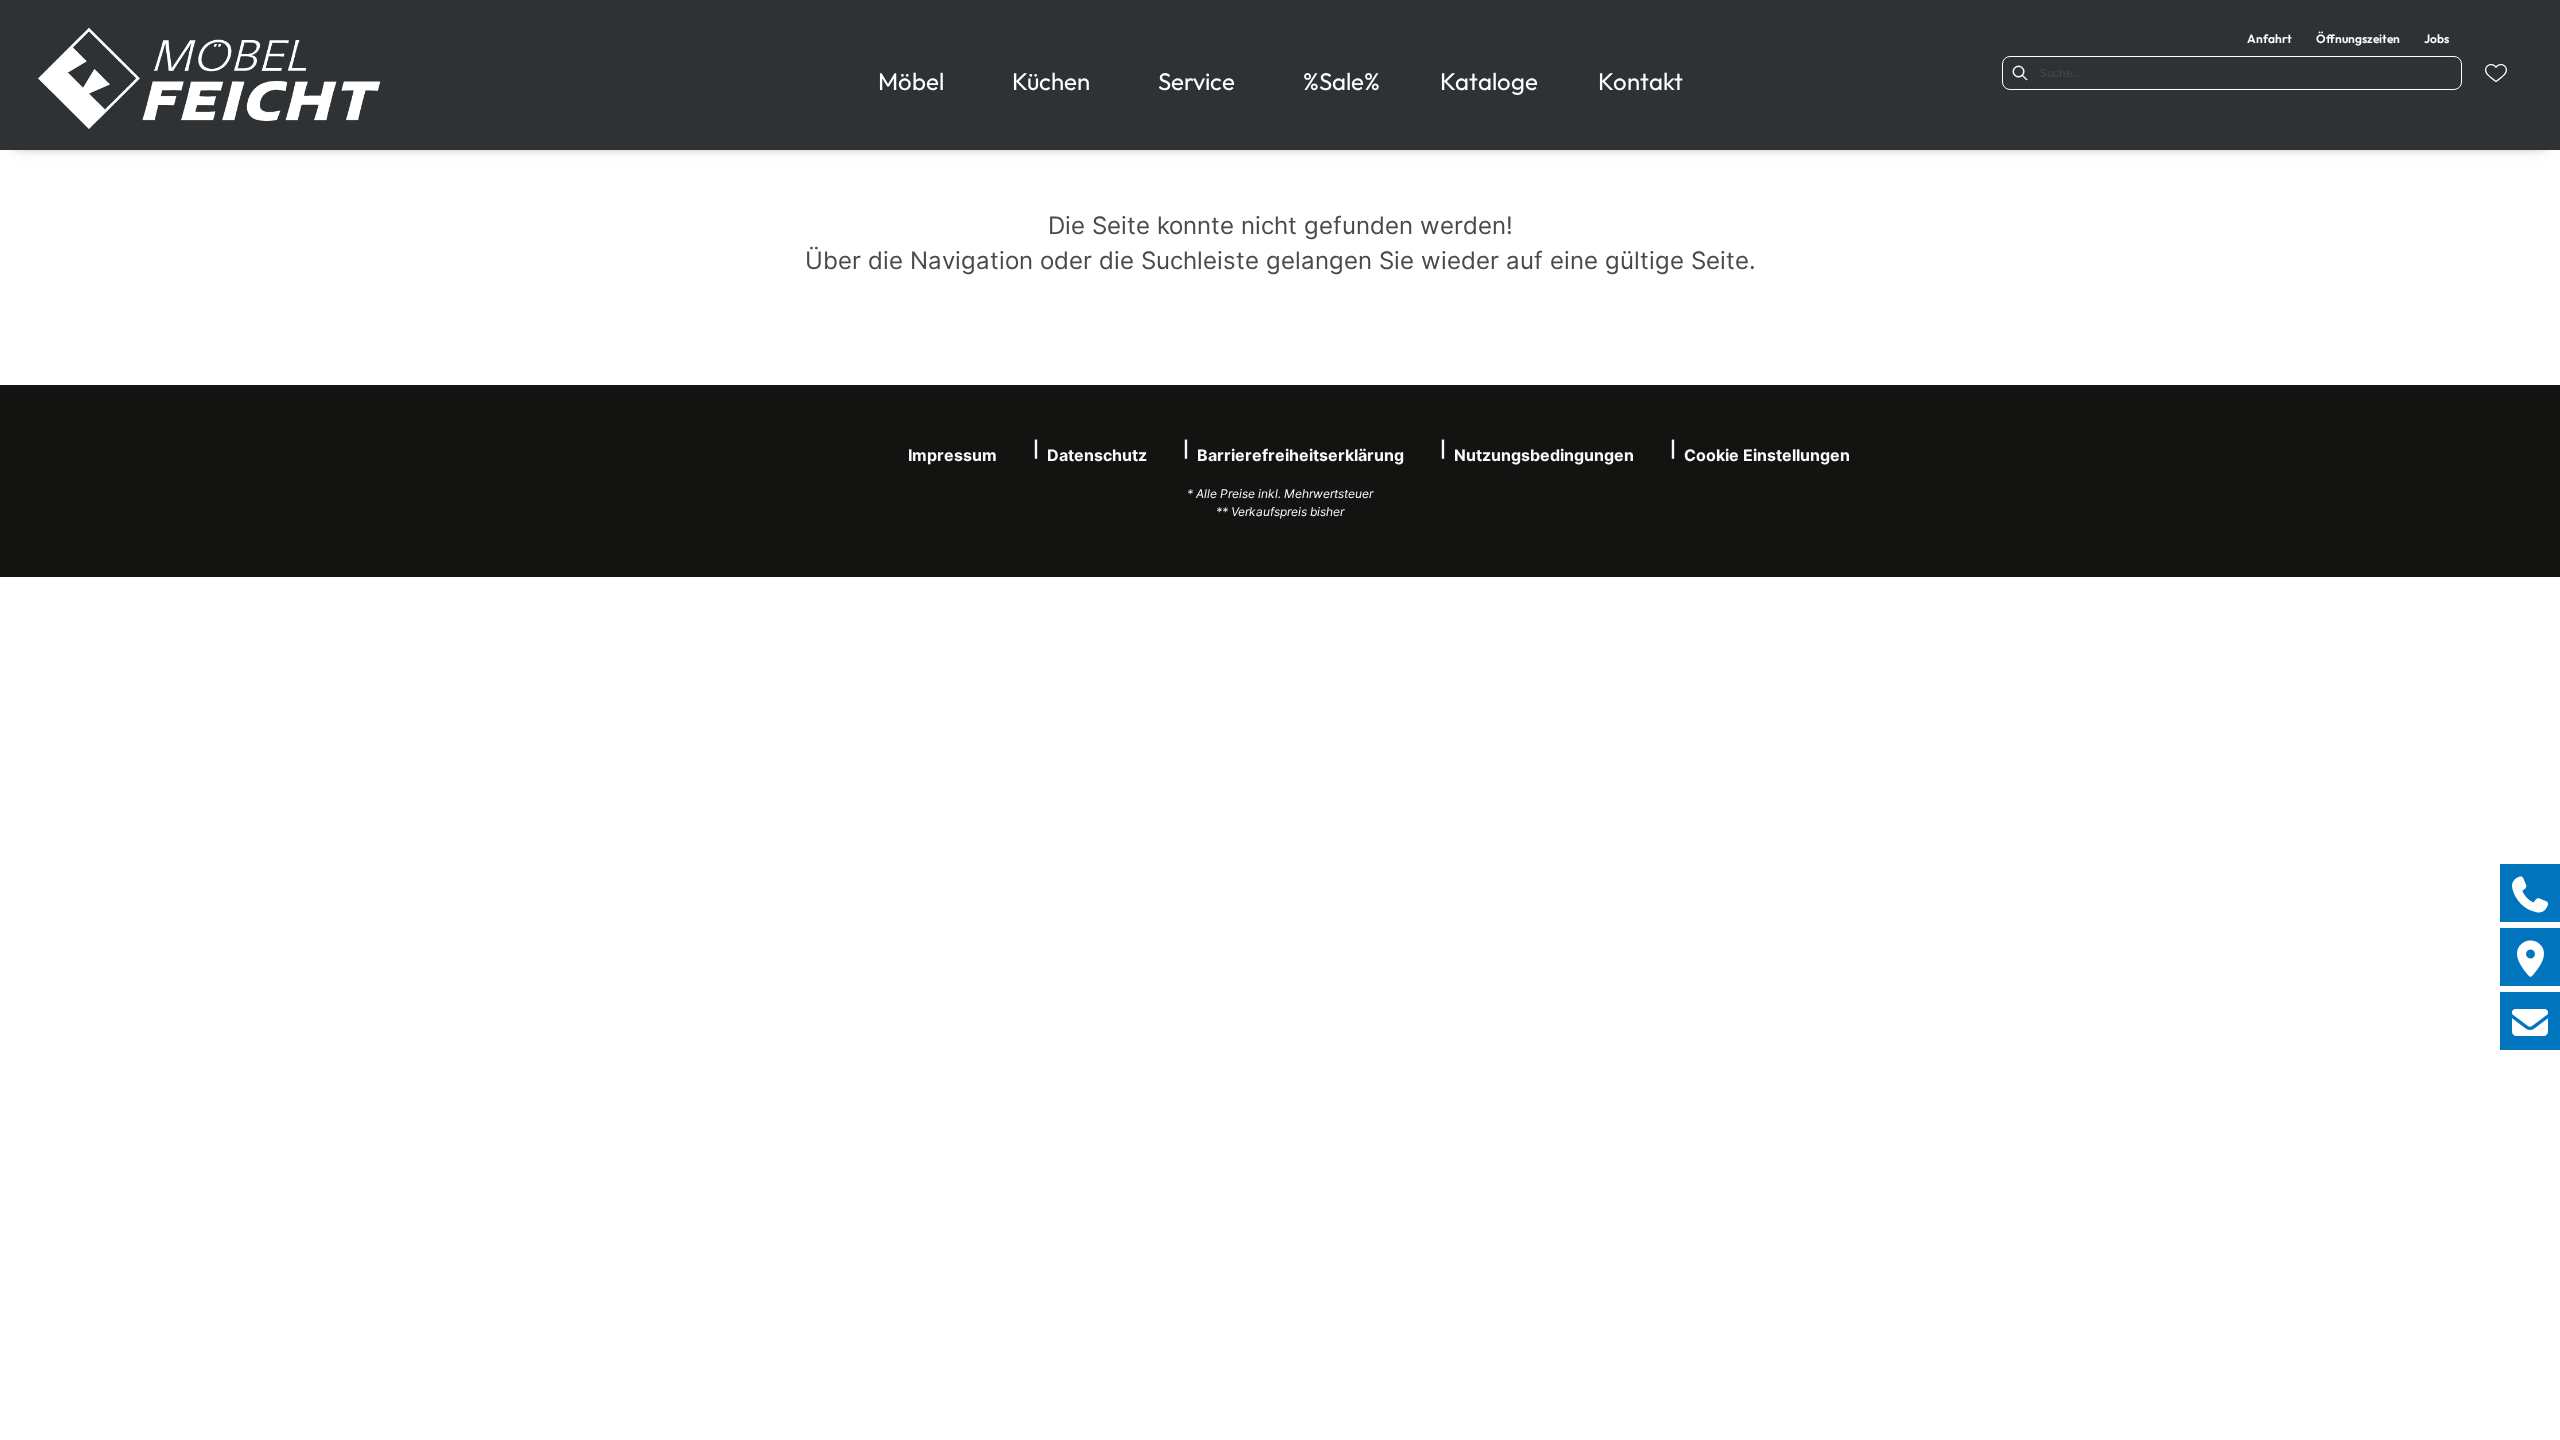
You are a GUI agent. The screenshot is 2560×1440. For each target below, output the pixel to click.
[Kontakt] (2530, 1021)
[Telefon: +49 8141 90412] (2530, 893)
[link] (911, 81)
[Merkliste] (2496, 73)
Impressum (952, 455)
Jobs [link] (2436, 38)
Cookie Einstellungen (1767, 455)
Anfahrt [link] (2269, 38)
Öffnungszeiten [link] (2358, 38)
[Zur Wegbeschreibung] (2530, 957)
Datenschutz (1097, 455)
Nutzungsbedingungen (1544, 455)
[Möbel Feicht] (211, 78)
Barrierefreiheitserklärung (1300, 455)
